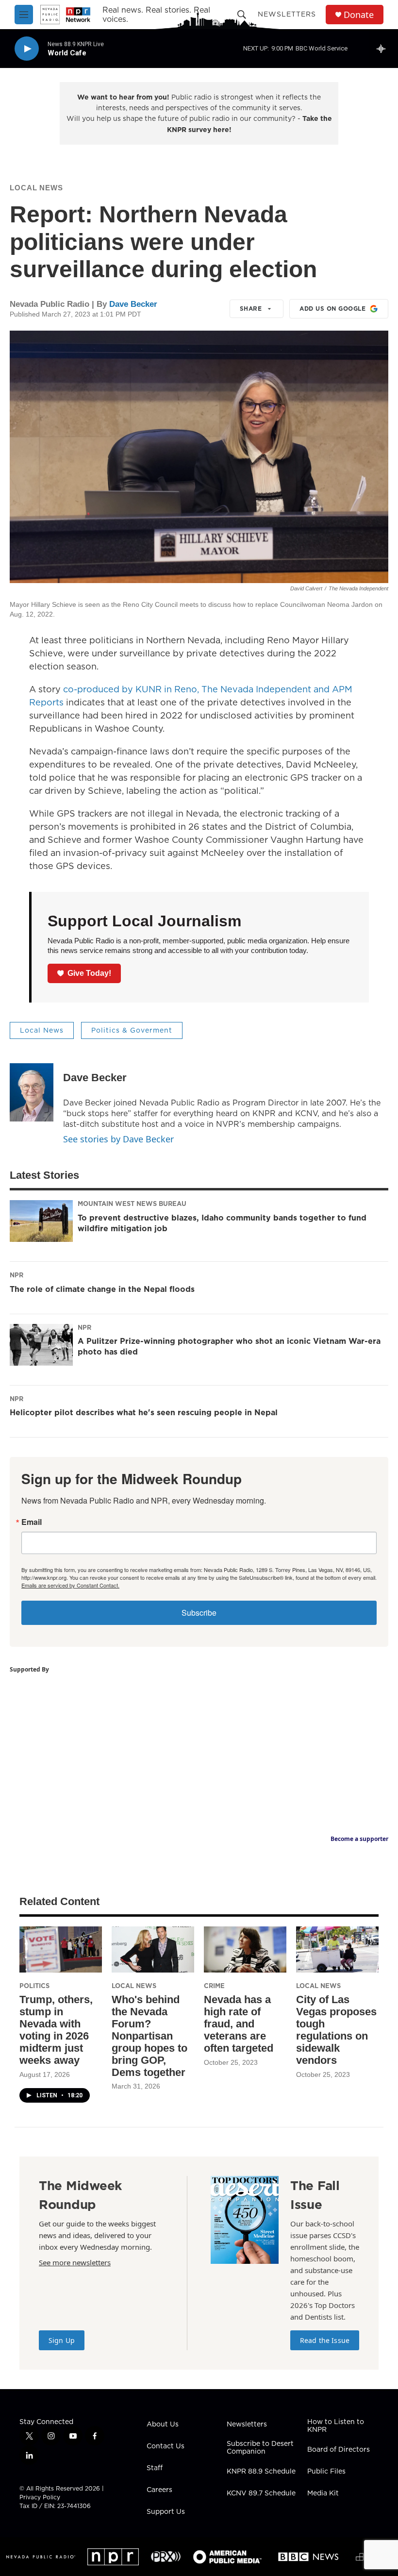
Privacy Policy (40, 2497)
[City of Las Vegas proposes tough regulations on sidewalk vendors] (337, 1949)
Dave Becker (133, 304)
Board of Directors (339, 2450)
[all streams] (384, 49)
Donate (359, 15)
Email (32, 1522)
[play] (27, 49)
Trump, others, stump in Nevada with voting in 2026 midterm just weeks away (56, 2030)
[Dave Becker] (32, 1092)
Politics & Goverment (132, 1030)
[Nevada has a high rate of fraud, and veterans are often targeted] (245, 1949)
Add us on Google (332, 309)
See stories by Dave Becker (118, 1139)
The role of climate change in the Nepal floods (102, 1289)
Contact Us (166, 2446)
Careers (159, 2490)
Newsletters (287, 14)
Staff (155, 2468)
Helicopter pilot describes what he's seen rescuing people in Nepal (144, 1412)
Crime (214, 1986)
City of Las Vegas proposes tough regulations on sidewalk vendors (336, 2030)
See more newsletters (75, 2262)
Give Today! (89, 973)
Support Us (166, 2512)
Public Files (326, 2472)
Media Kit (323, 2493)
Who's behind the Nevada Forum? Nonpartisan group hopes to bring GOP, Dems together (149, 2036)
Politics (34, 1986)
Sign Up (62, 2340)
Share (251, 309)
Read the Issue (325, 2340)
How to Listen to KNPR (336, 2426)
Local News (36, 188)
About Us (163, 2425)
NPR (17, 1275)
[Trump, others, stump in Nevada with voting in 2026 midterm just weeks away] (61, 1949)
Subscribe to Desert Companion (260, 2448)
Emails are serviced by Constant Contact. (70, 1585)
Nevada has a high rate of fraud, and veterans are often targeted (239, 2024)
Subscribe (199, 1613)
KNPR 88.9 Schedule (261, 2472)
